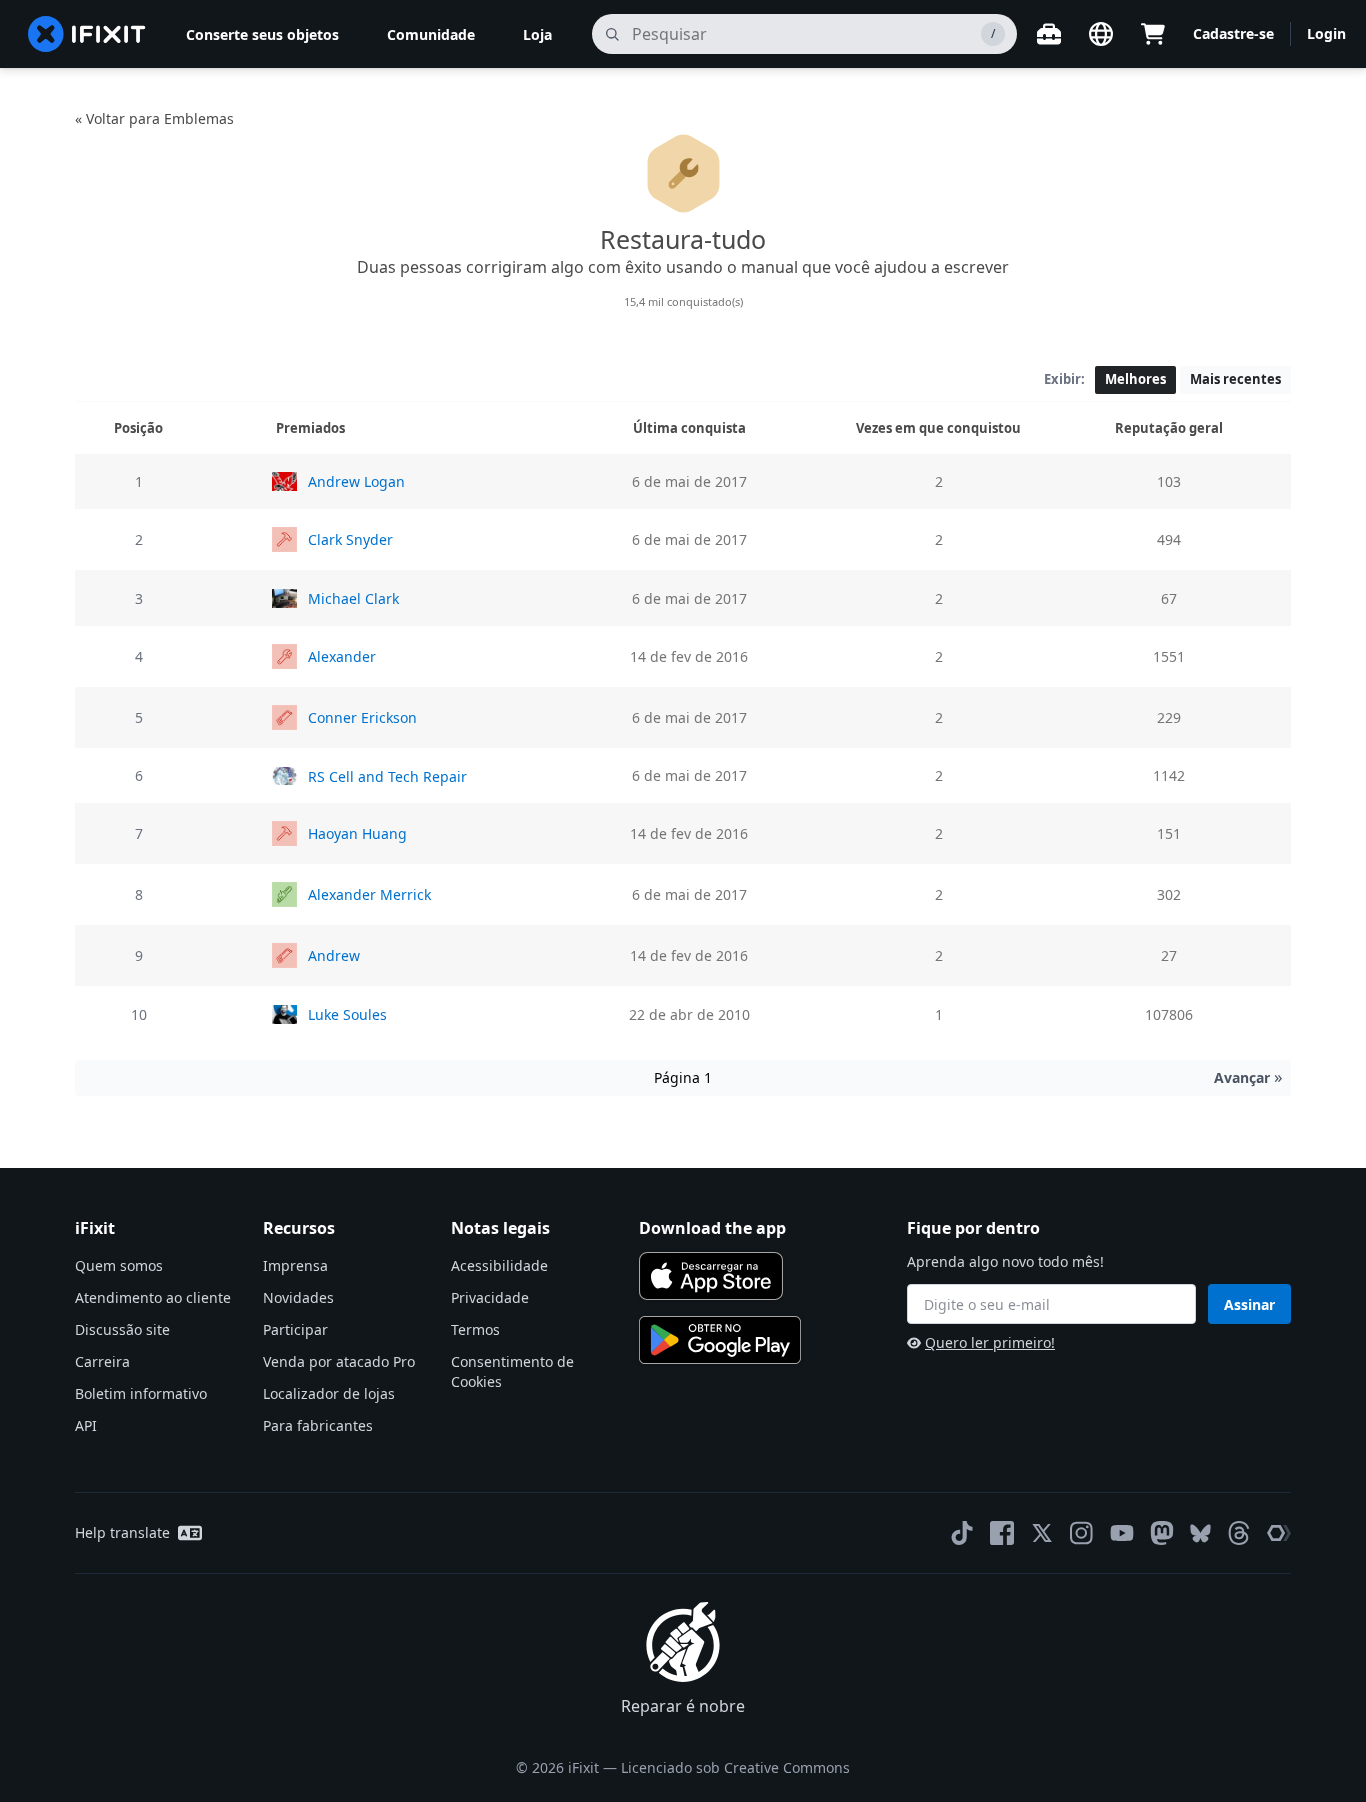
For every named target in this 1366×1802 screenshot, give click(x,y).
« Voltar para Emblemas (154, 118)
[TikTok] (962, 1533)
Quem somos (119, 1265)
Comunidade (431, 34)
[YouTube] (1122, 1533)
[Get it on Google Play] (720, 1340)
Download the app (712, 1228)
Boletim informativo (141, 1393)
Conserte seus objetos (262, 34)
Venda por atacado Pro (339, 1361)
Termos (475, 1329)
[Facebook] (1002, 1533)
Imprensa (295, 1265)
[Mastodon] (1162, 1533)
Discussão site (122, 1329)
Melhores (1135, 379)
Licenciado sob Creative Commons (735, 1767)
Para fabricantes (318, 1425)
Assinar (1249, 1304)
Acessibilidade (499, 1265)
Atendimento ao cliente (153, 1297)
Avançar (1248, 1077)
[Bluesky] (1200, 1533)
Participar (295, 1329)
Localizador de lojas (329, 1393)
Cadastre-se (1233, 33)
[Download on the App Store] (711, 1276)
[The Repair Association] (1279, 1533)
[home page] (87, 34)
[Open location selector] (1101, 34)
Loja (537, 34)
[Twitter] (1042, 1533)
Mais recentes (1235, 379)
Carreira (102, 1361)
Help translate (122, 1532)
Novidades (298, 1297)
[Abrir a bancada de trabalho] (1049, 34)
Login (1326, 33)
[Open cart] (1153, 34)
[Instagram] (1082, 1533)
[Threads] (1239, 1533)
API (86, 1425)
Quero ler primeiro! (990, 1342)
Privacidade (490, 1297)
